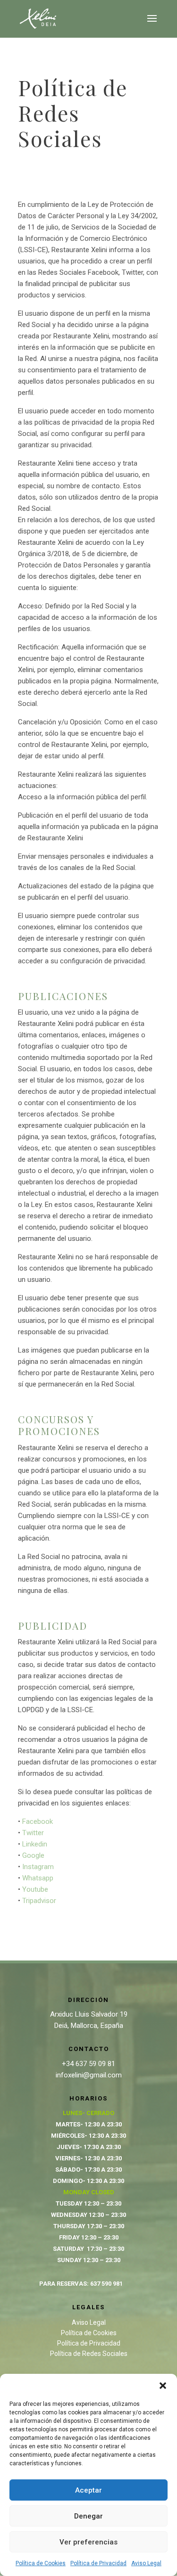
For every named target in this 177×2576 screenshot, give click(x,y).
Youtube (35, 1889)
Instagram (38, 1867)
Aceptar (88, 2490)
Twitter (33, 1833)
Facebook (38, 1821)
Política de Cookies (41, 2563)
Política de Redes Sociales (89, 2354)
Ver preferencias (88, 2542)
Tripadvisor (39, 1901)
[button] (163, 2386)
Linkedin (35, 1844)
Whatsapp (38, 1878)
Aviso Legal (146, 2563)
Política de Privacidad (98, 2563)
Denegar (88, 2516)
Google (33, 1855)
